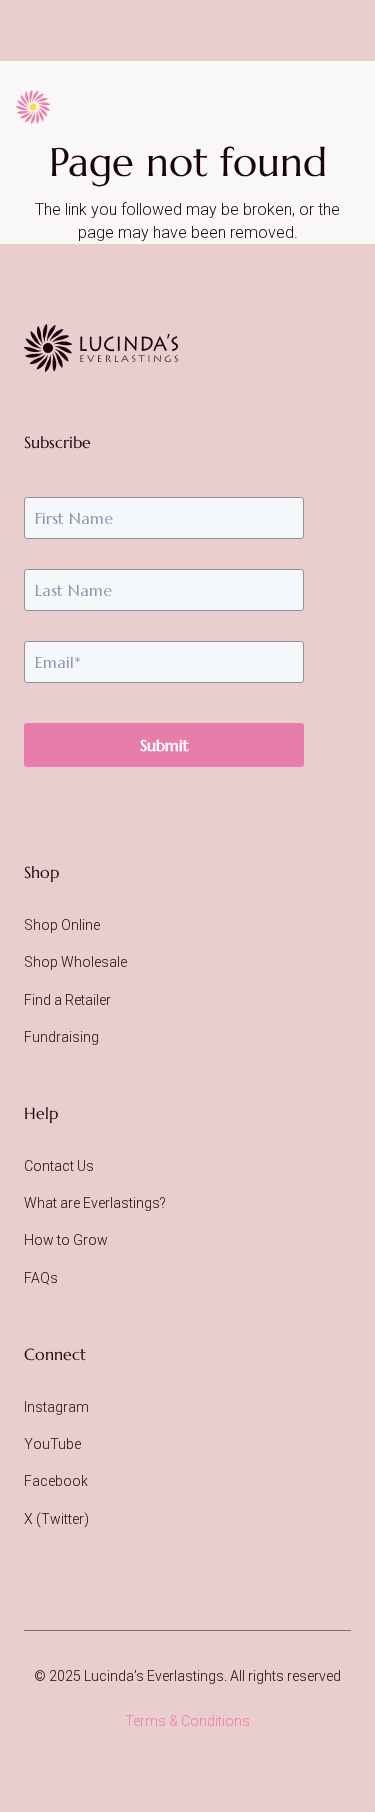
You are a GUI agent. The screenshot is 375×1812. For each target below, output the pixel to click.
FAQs (41, 1278)
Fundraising (61, 1037)
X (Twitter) (56, 1519)
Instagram (56, 1407)
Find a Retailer (67, 1000)
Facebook (56, 1481)
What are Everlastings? (95, 1203)
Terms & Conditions (187, 1721)
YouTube (52, 1444)
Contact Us (59, 1166)
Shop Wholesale (75, 962)
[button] (332, 107)
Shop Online (62, 925)
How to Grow (66, 1240)
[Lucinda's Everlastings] (101, 348)
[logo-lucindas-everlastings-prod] (70, 107)
